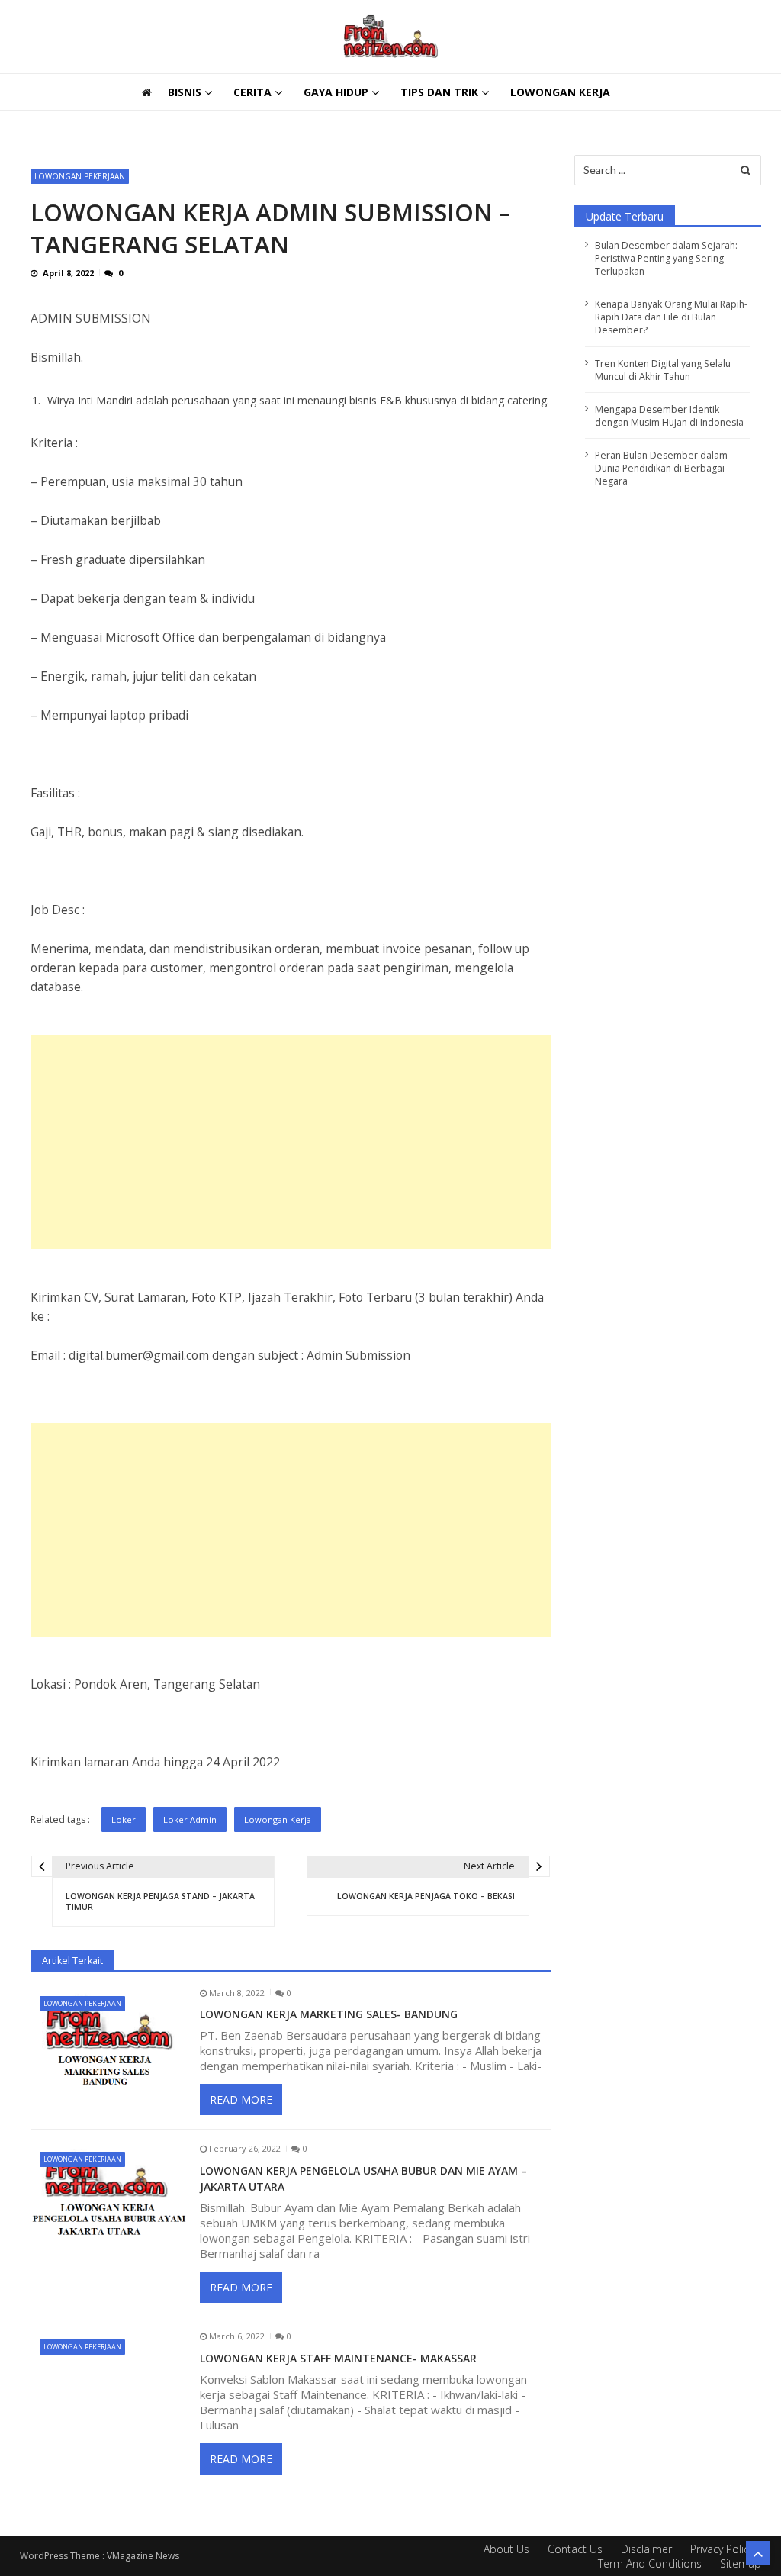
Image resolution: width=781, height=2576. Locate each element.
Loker (124, 1819)
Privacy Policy (722, 2549)
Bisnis (185, 92)
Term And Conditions (650, 2563)
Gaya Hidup (336, 92)
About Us (506, 2549)
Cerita (252, 92)
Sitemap (741, 2563)
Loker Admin (190, 1819)
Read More (241, 2099)
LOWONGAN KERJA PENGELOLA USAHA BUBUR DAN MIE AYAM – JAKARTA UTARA (363, 2178)
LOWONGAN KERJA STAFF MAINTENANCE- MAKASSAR (338, 2358)
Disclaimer (646, 2549)
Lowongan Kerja (560, 92)
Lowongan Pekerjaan (80, 176)
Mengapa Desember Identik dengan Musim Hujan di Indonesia (669, 416)
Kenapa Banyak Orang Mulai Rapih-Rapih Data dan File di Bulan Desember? (671, 317)
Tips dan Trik (439, 92)
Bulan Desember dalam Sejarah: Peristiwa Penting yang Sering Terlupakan (271, 126)
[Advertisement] (291, 1142)
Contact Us (575, 2549)
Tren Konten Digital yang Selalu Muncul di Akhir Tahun (663, 370)
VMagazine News (143, 2556)
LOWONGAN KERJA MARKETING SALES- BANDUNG (329, 2014)
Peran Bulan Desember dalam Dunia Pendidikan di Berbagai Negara (661, 468)
